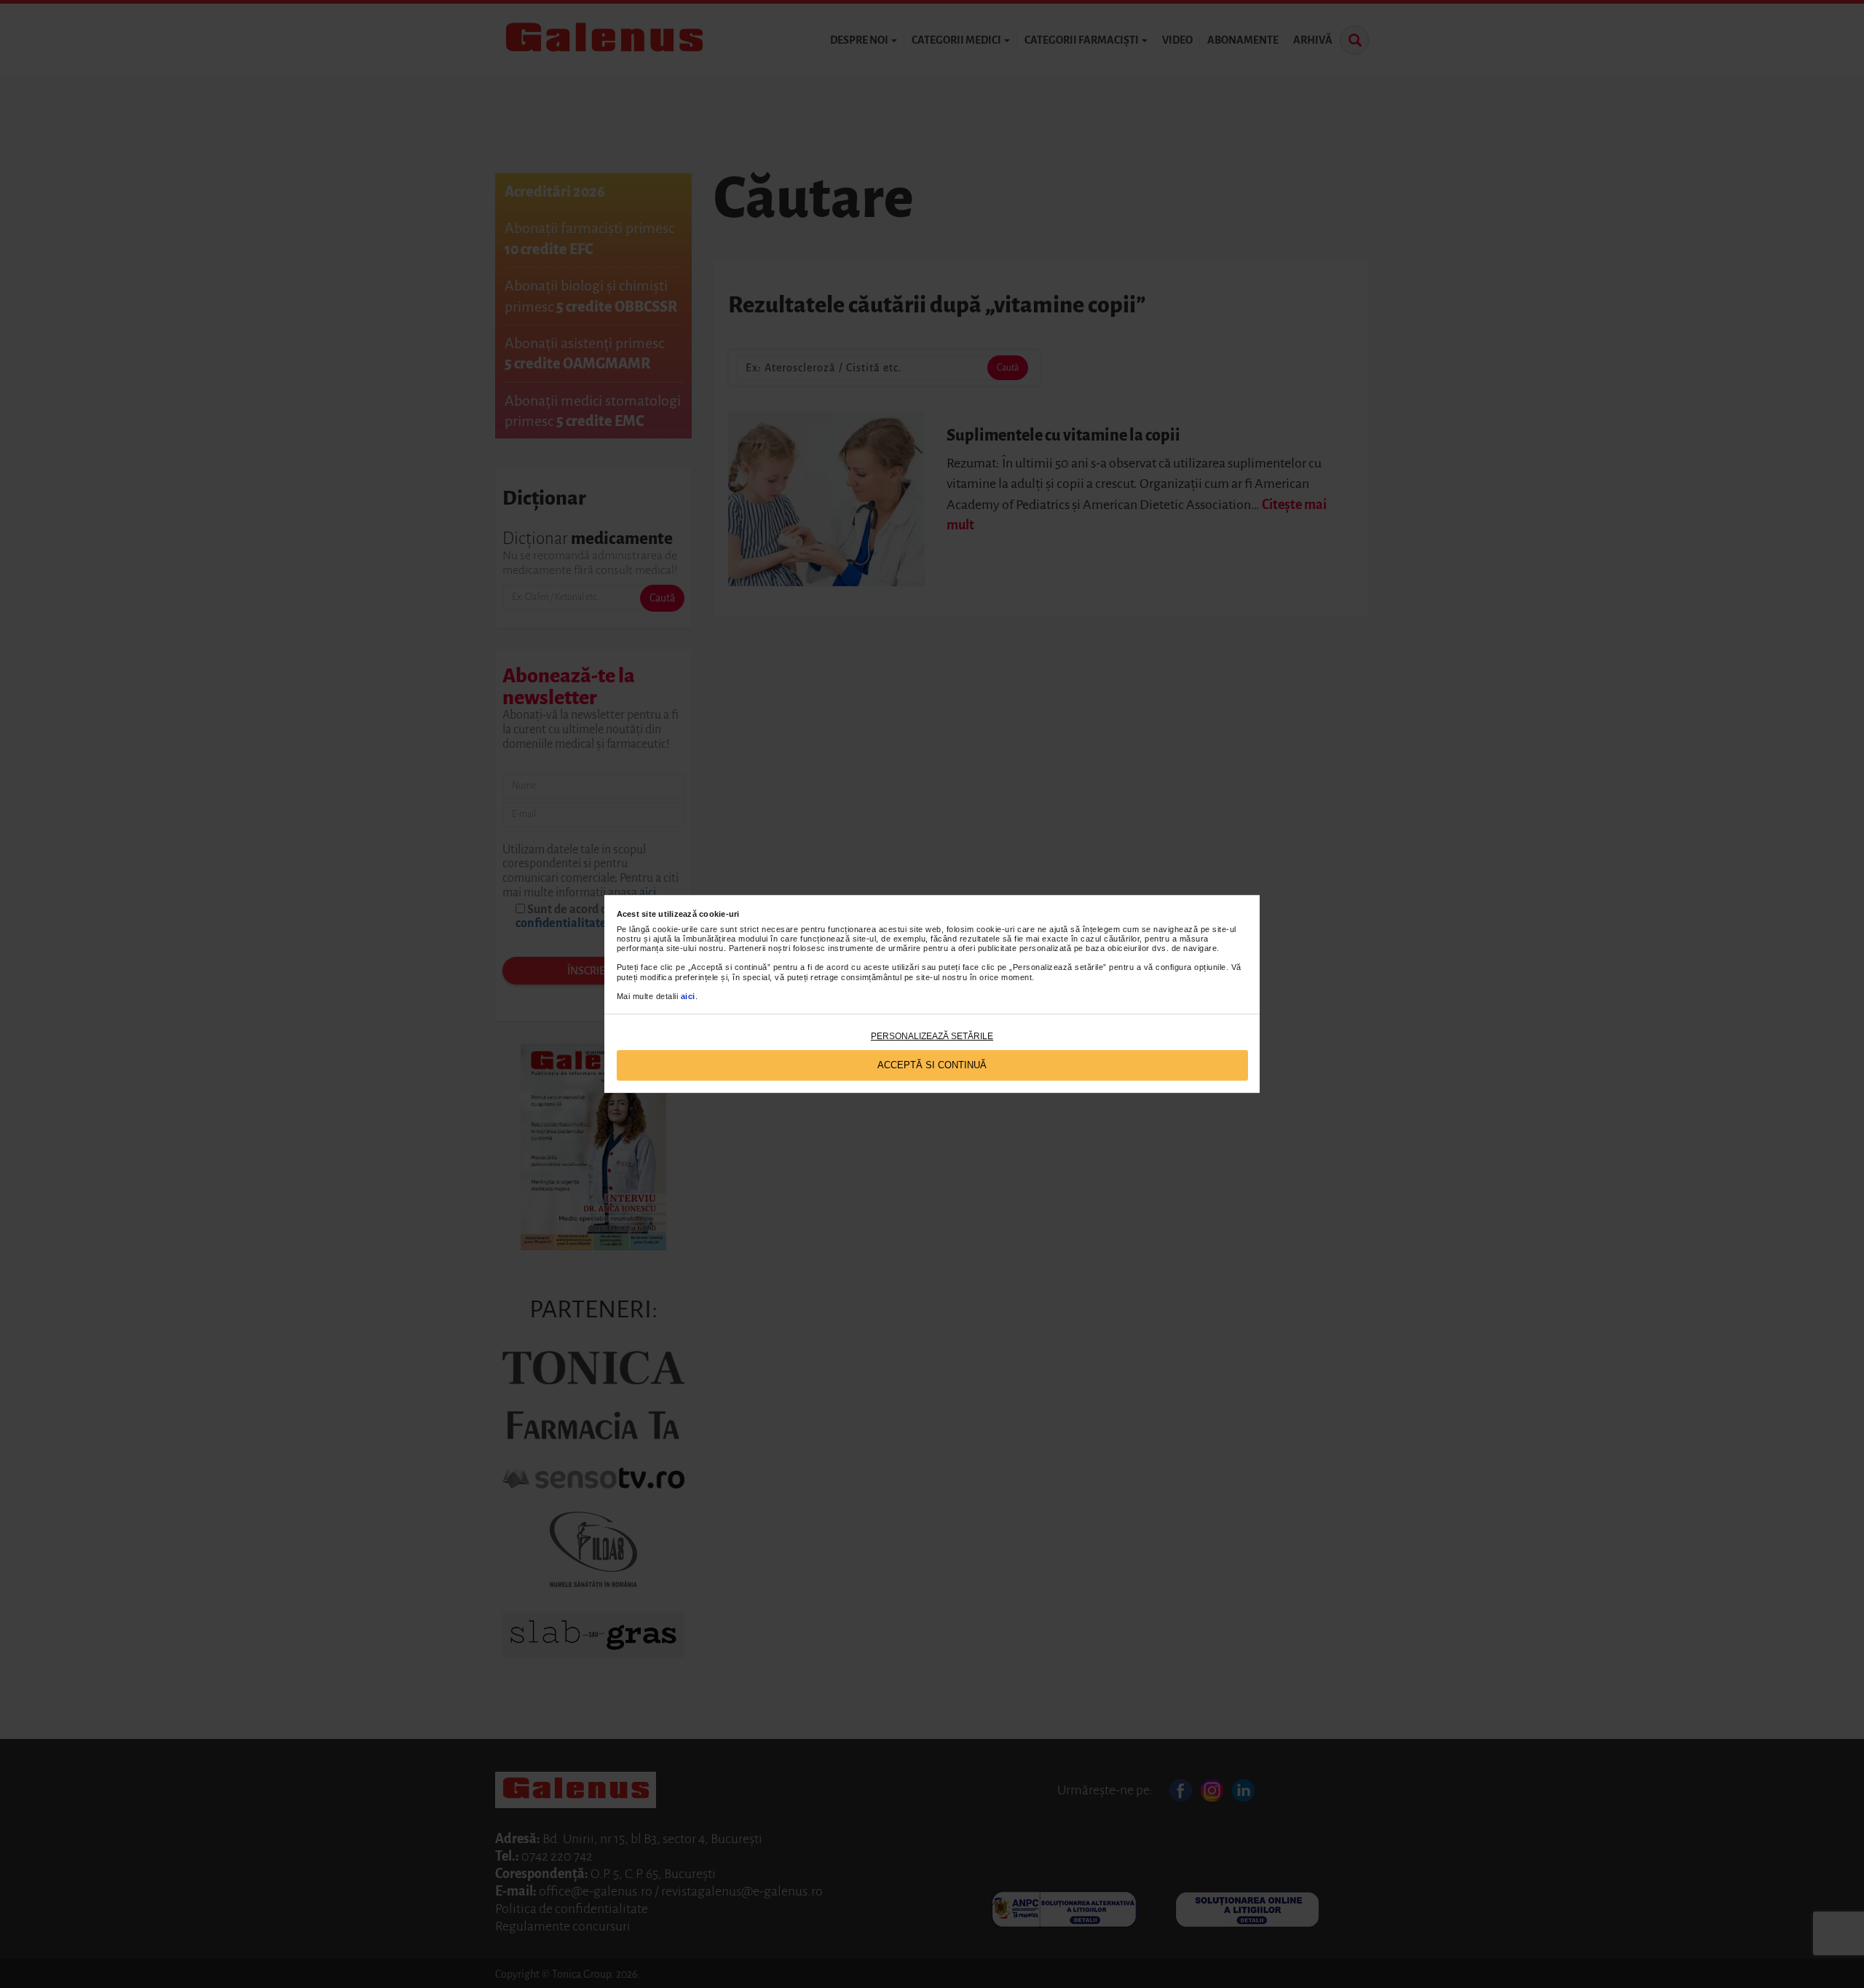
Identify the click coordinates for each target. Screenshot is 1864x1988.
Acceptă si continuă (932, 1065)
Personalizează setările (932, 1036)
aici (688, 996)
